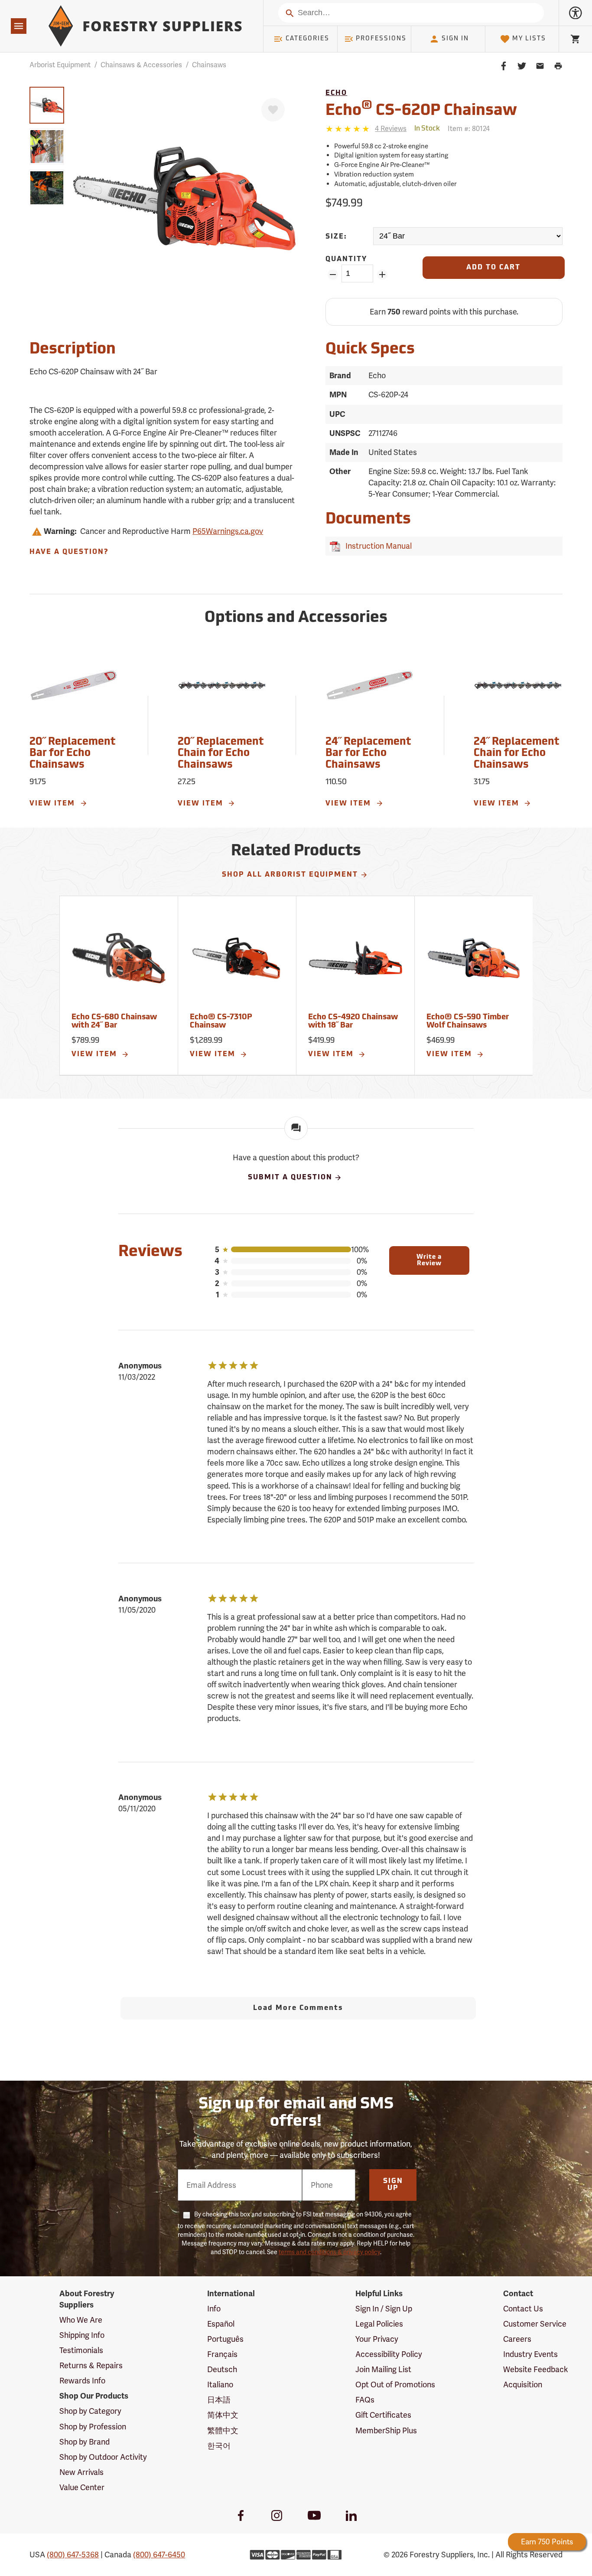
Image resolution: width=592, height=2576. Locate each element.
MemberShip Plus (386, 2430)
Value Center (82, 2487)
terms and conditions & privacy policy (329, 2252)
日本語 (219, 2400)
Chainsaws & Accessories (141, 65)
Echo (336, 93)
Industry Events (530, 2354)
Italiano (220, 2385)
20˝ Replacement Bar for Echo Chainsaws (72, 754)
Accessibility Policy (389, 2354)
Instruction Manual (377, 546)
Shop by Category (90, 2411)
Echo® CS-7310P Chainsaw (221, 1022)
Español (221, 2324)
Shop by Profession (93, 2427)
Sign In (455, 39)
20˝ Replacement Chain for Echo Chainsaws (221, 754)
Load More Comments (298, 2008)
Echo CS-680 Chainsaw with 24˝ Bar (114, 1022)
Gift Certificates (383, 2415)
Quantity (346, 259)
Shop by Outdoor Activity (103, 2457)
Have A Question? (69, 552)
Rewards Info (82, 2381)
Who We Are (81, 2320)
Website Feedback (536, 2369)
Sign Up (393, 2185)
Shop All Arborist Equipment (290, 875)
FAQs (365, 2400)
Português (225, 2339)
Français (222, 2354)
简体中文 (223, 2415)
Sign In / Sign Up (384, 2309)
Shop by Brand (85, 2442)
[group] (47, 105)
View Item (54, 804)
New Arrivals (81, 2472)
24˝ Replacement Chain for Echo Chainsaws (516, 754)
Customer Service (535, 2324)
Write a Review (429, 1260)
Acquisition (523, 2385)
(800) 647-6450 (159, 2555)
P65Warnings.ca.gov (228, 531)
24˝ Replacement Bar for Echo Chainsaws (368, 754)
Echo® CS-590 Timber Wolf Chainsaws (468, 1022)
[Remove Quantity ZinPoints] (333, 275)
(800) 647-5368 (73, 2555)
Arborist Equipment (60, 65)
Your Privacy (377, 2339)
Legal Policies (379, 2324)
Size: (336, 237)
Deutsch (222, 2369)
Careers (517, 2339)
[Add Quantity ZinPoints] (382, 275)
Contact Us (523, 2309)
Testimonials (81, 2350)
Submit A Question (290, 1178)
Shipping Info (82, 2335)
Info (214, 2309)
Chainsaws (209, 65)
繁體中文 (223, 2430)
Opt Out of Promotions (395, 2385)
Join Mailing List (383, 2369)
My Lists (529, 39)
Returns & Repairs (91, 2365)
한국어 (219, 2446)
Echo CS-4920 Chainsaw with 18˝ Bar (353, 1022)
